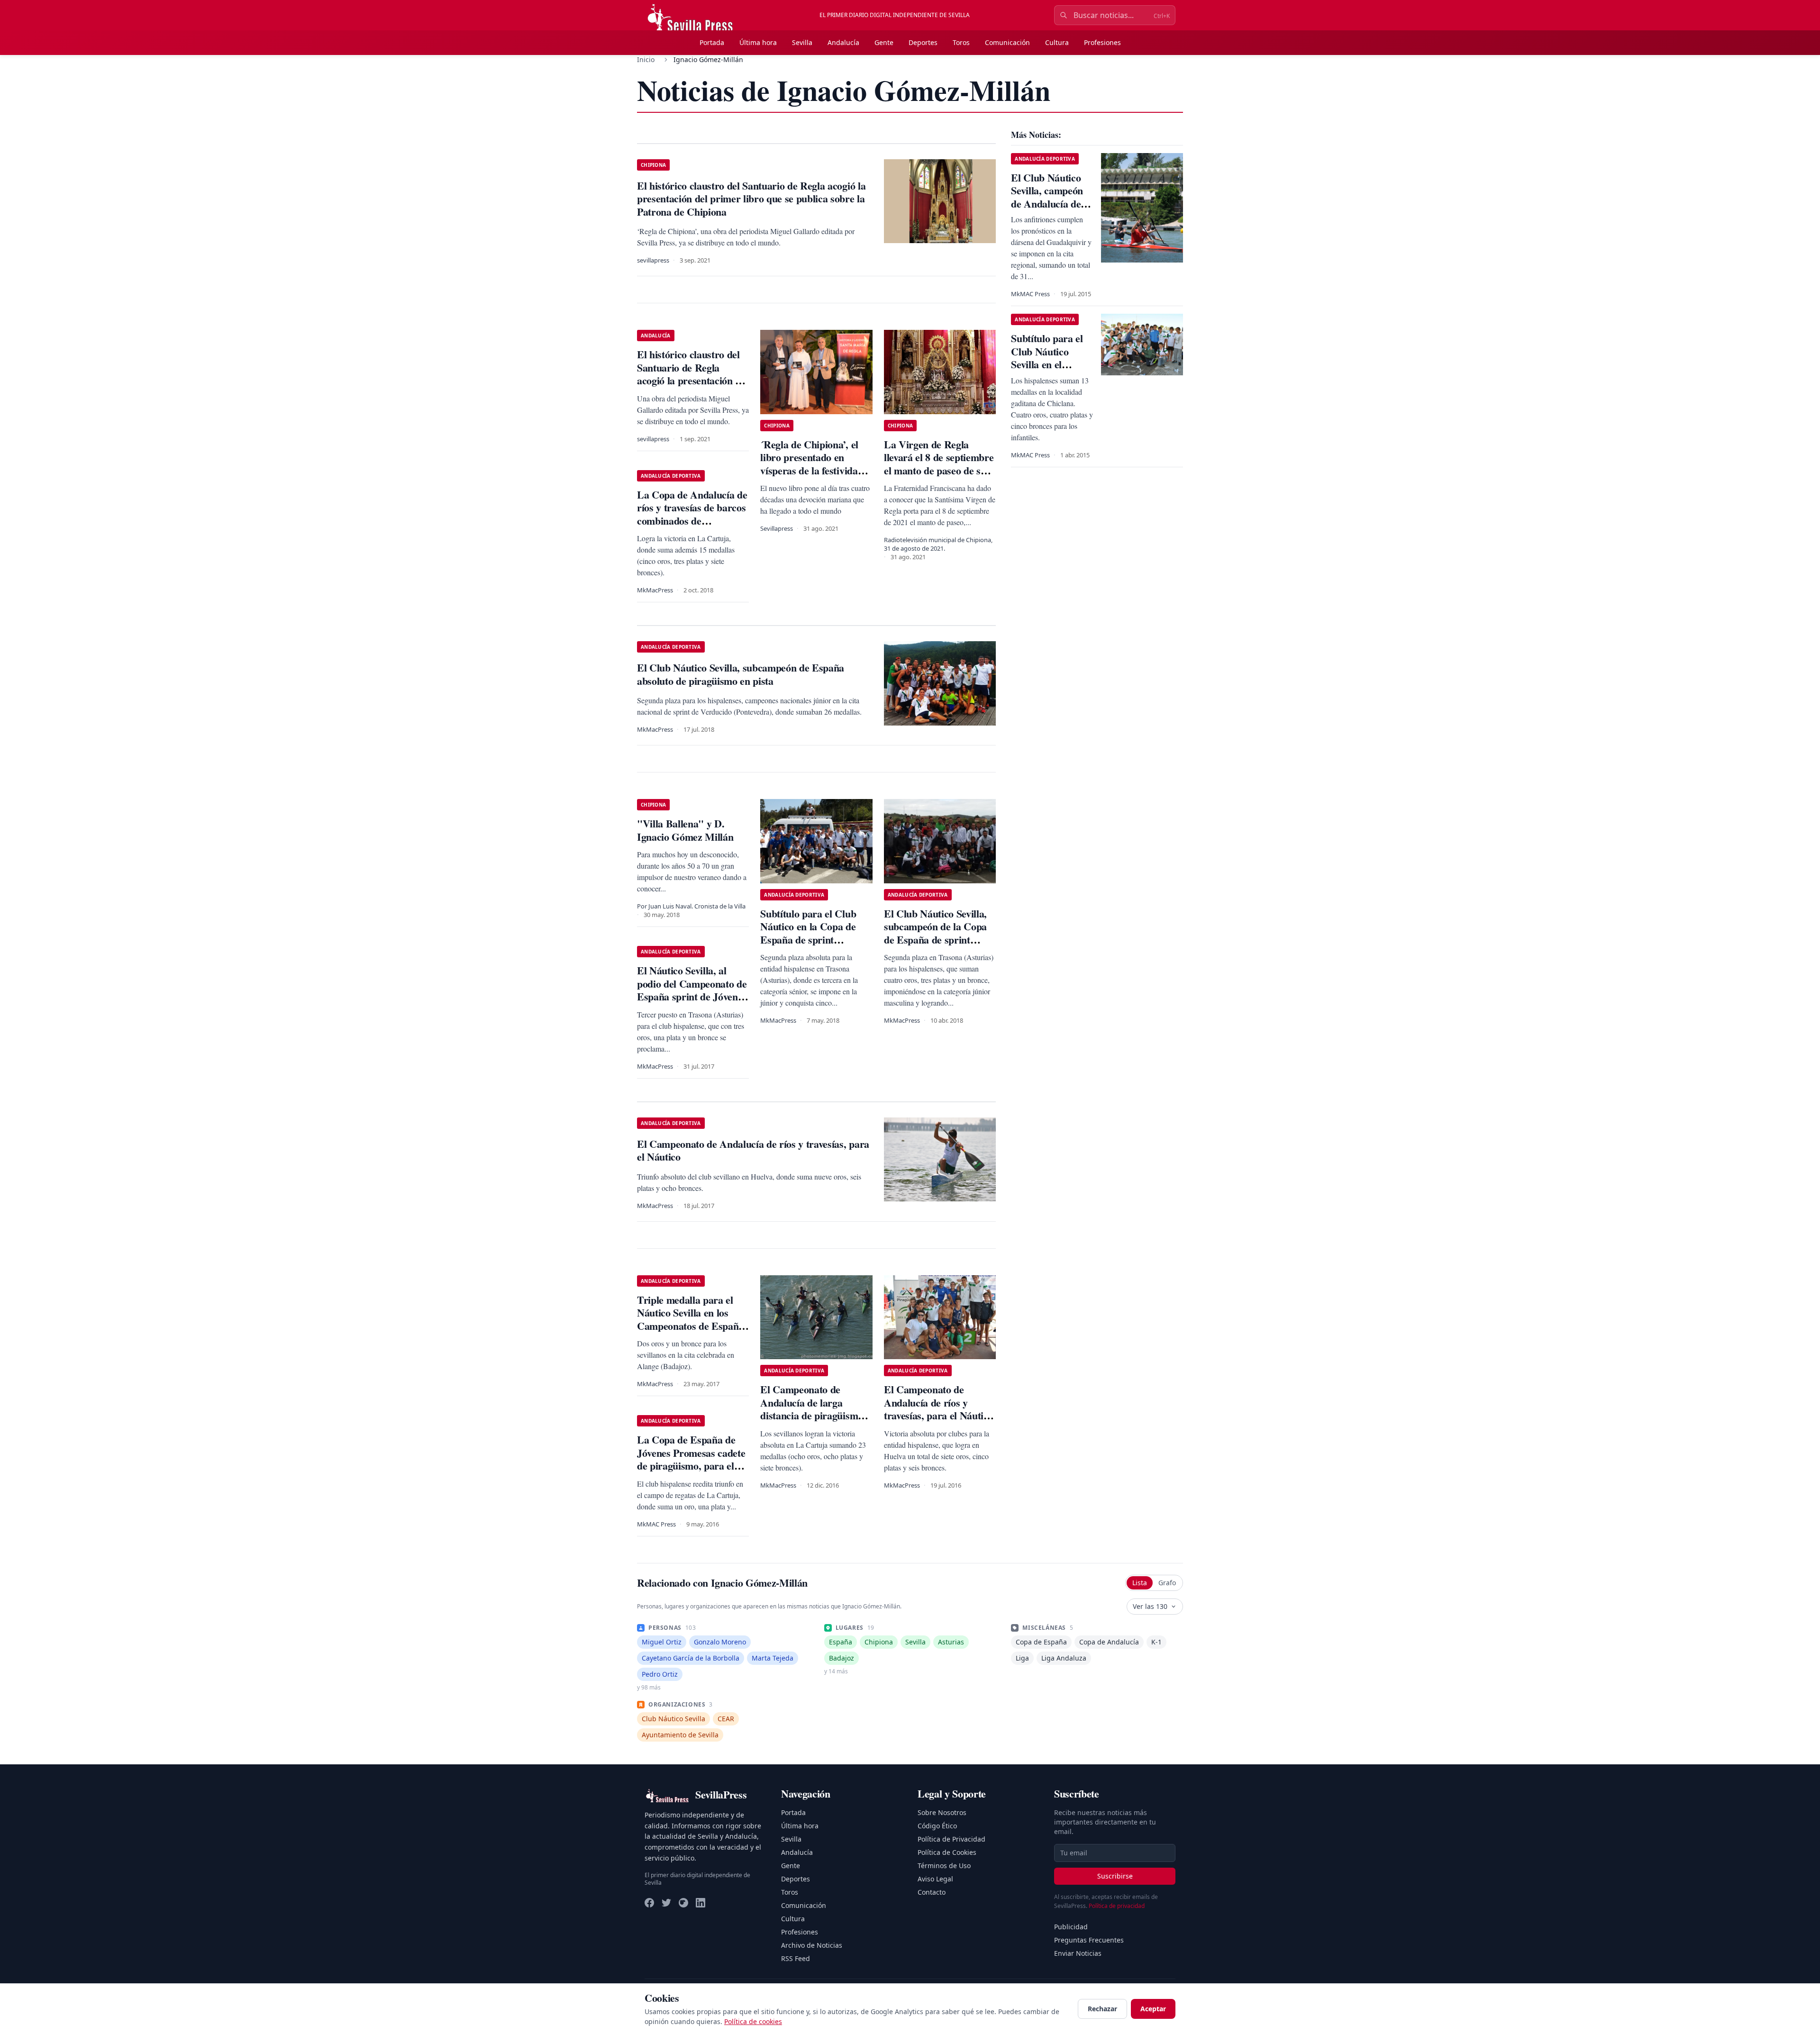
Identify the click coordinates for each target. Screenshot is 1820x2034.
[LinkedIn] (701, 1903)
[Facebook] (649, 1903)
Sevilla (802, 42)
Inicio (646, 59)
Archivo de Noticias (812, 1945)
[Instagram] (683, 1903)
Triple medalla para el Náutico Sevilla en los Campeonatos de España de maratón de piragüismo (690, 1326)
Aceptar (1153, 2009)
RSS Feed (796, 1958)
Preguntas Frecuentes (1089, 1940)
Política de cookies (753, 2021)
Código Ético (937, 1826)
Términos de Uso (944, 1866)
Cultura (1057, 42)
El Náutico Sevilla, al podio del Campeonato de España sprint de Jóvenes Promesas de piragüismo (692, 990)
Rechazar (1102, 2009)
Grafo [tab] (1167, 1583)
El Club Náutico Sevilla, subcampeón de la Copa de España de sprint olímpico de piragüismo (935, 933)
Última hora (758, 42)
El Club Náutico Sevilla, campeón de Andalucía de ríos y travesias (1047, 197)
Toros (961, 42)
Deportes (923, 42)
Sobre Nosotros (942, 1812)
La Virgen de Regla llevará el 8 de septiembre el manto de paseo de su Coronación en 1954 (939, 464)
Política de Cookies (947, 1852)
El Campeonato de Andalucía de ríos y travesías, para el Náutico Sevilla (938, 1409)
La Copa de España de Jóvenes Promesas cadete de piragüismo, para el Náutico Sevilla (691, 1459)
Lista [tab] (1140, 1583)
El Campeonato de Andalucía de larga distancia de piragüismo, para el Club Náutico (813, 1409)
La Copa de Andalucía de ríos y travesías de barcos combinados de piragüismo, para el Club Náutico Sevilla (692, 521)
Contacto (932, 1892)
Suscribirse (1115, 1876)
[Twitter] (666, 1903)
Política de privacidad (1117, 1906)
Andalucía (843, 42)
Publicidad (1071, 1927)
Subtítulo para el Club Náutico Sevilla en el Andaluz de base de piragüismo (1047, 364)
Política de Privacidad (951, 1839)
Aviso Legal (935, 1879)
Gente (884, 42)
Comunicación (1007, 42)
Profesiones (1102, 42)
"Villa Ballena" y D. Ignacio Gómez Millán (685, 830)
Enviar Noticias (1078, 1953)
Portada (712, 42)
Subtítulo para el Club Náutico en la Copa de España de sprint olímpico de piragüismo (811, 933)
